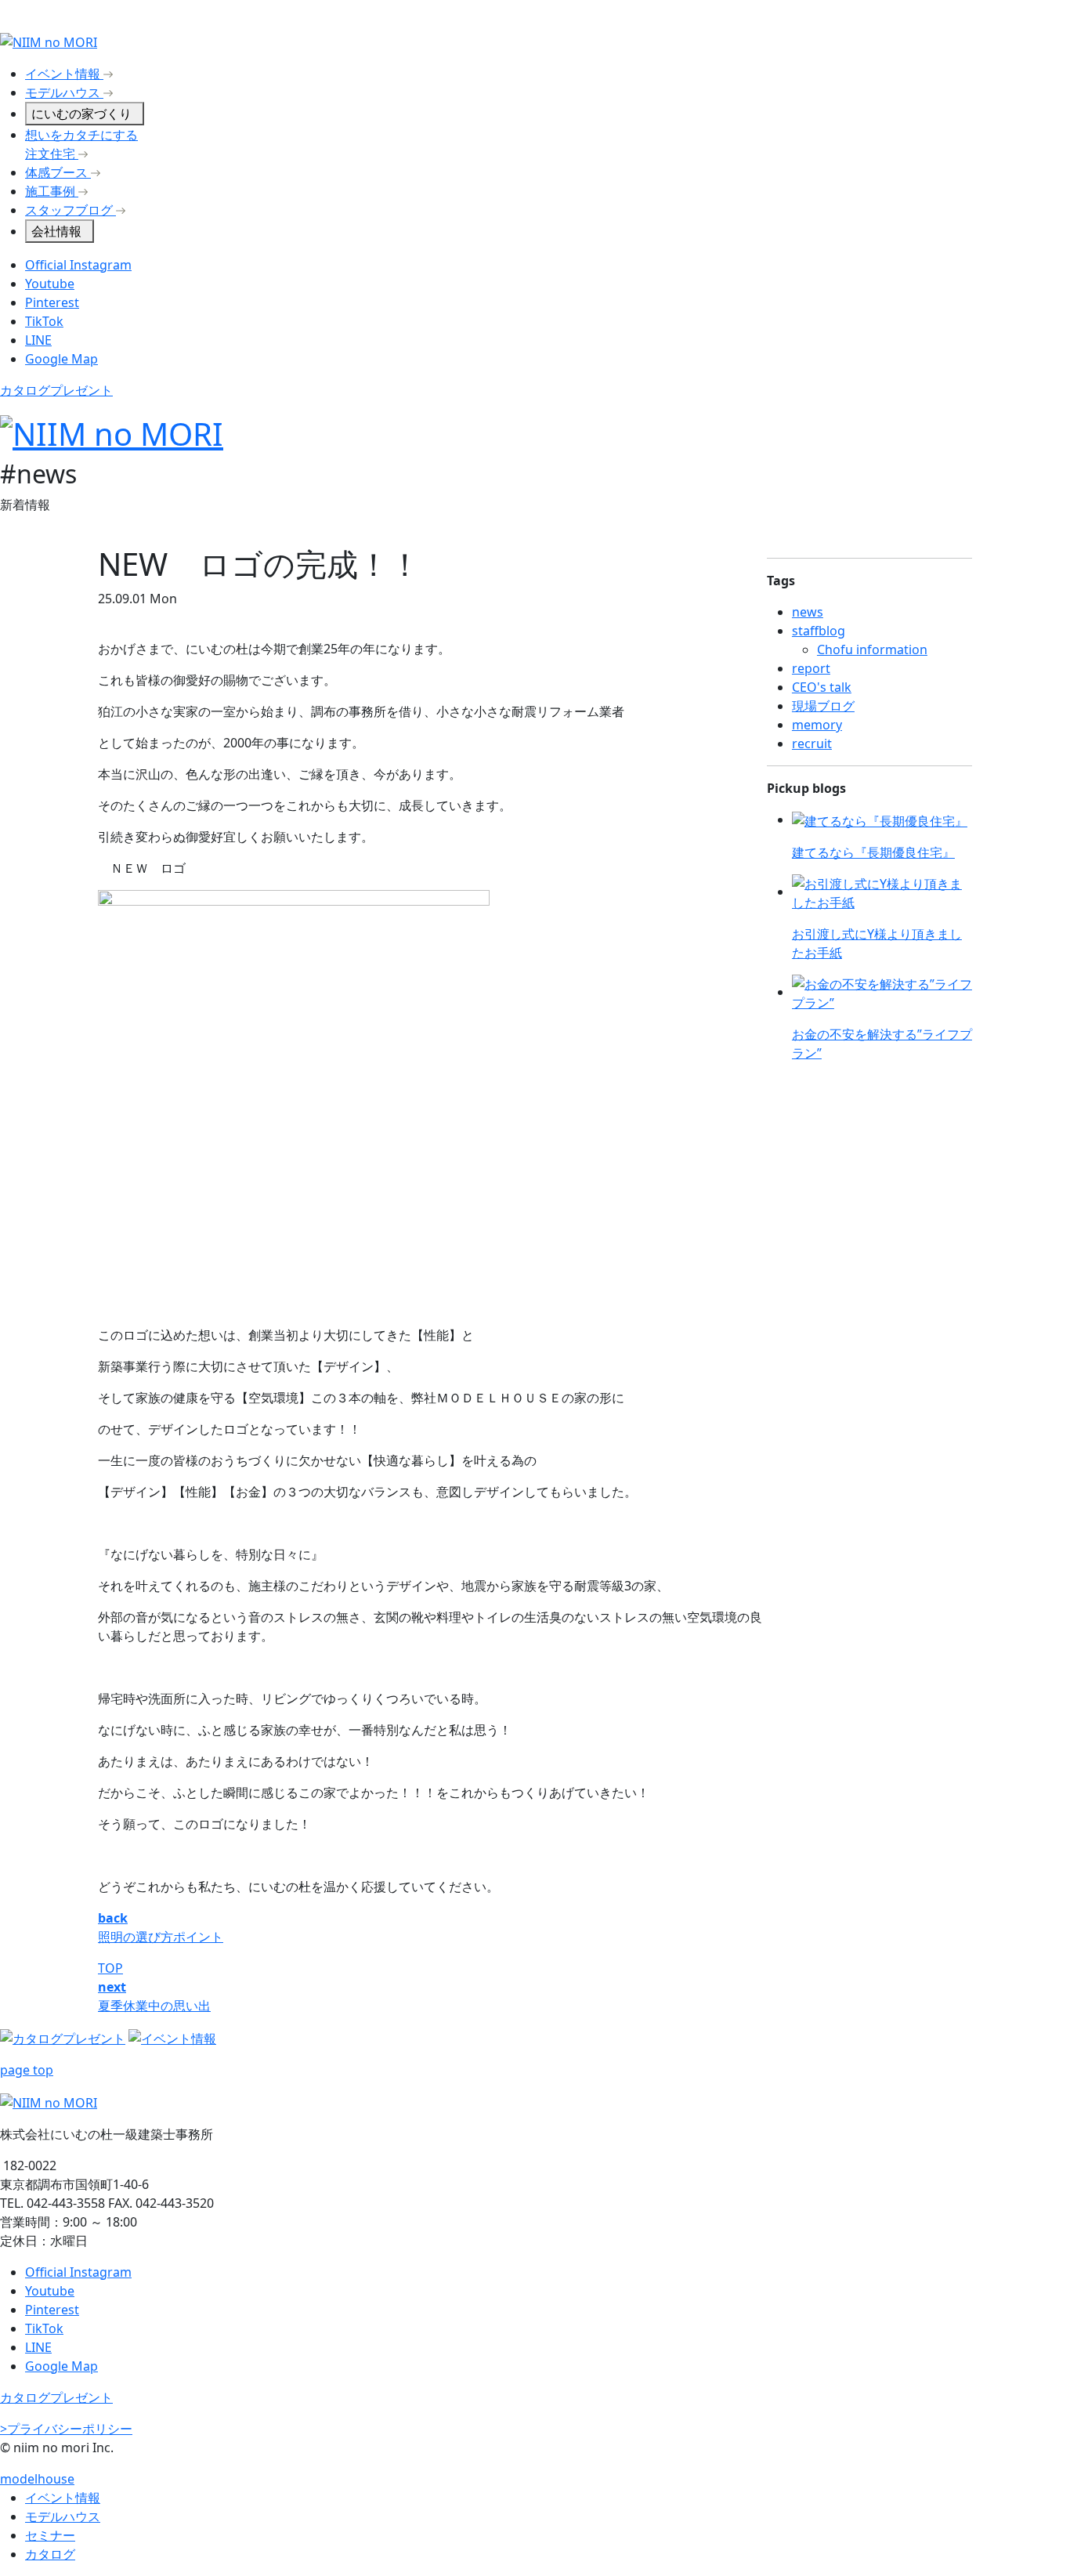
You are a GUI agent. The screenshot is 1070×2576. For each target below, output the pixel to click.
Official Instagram (78, 265)
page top (27, 2070)
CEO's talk (822, 687)
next (112, 1987)
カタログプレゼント (56, 390)
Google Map (61, 359)
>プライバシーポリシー (66, 2429)
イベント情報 (63, 2498)
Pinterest (52, 302)
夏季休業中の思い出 (154, 2006)
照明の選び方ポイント (161, 1937)
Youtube (50, 284)
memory (817, 725)
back (113, 1918)
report (811, 668)
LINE (38, 340)
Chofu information (872, 649)
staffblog (819, 631)
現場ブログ (823, 706)
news (808, 612)
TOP (110, 1968)
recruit (812, 743)
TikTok (44, 321)
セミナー (50, 2535)
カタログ (50, 2554)
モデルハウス (63, 2516)
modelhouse (37, 2479)
